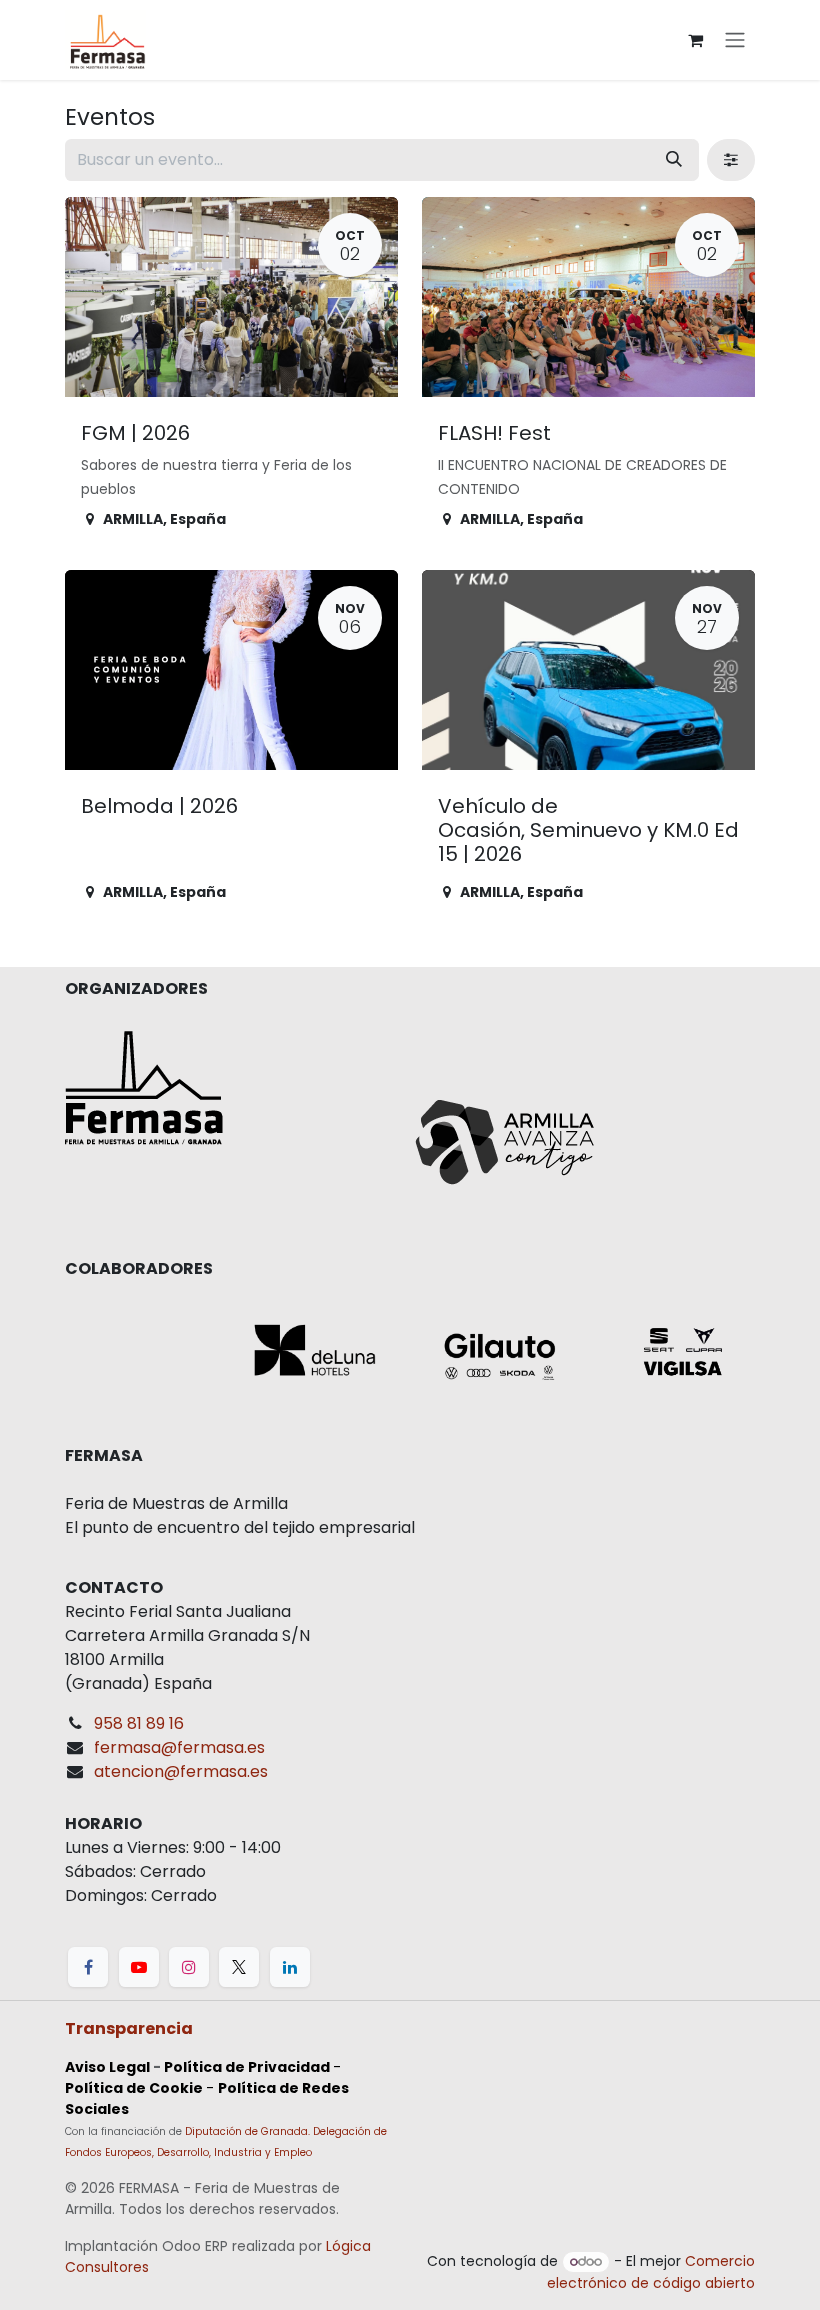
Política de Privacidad (247, 2067)
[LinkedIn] (290, 1967)
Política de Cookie (134, 2088)
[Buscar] (674, 160)
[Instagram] (189, 1967)
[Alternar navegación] (735, 40)
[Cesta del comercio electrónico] (695, 40)
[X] (239, 1967)
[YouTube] (139, 1967)
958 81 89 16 (139, 1723)
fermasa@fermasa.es (179, 1747)
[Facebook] (88, 1967)
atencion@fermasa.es (181, 1771)
